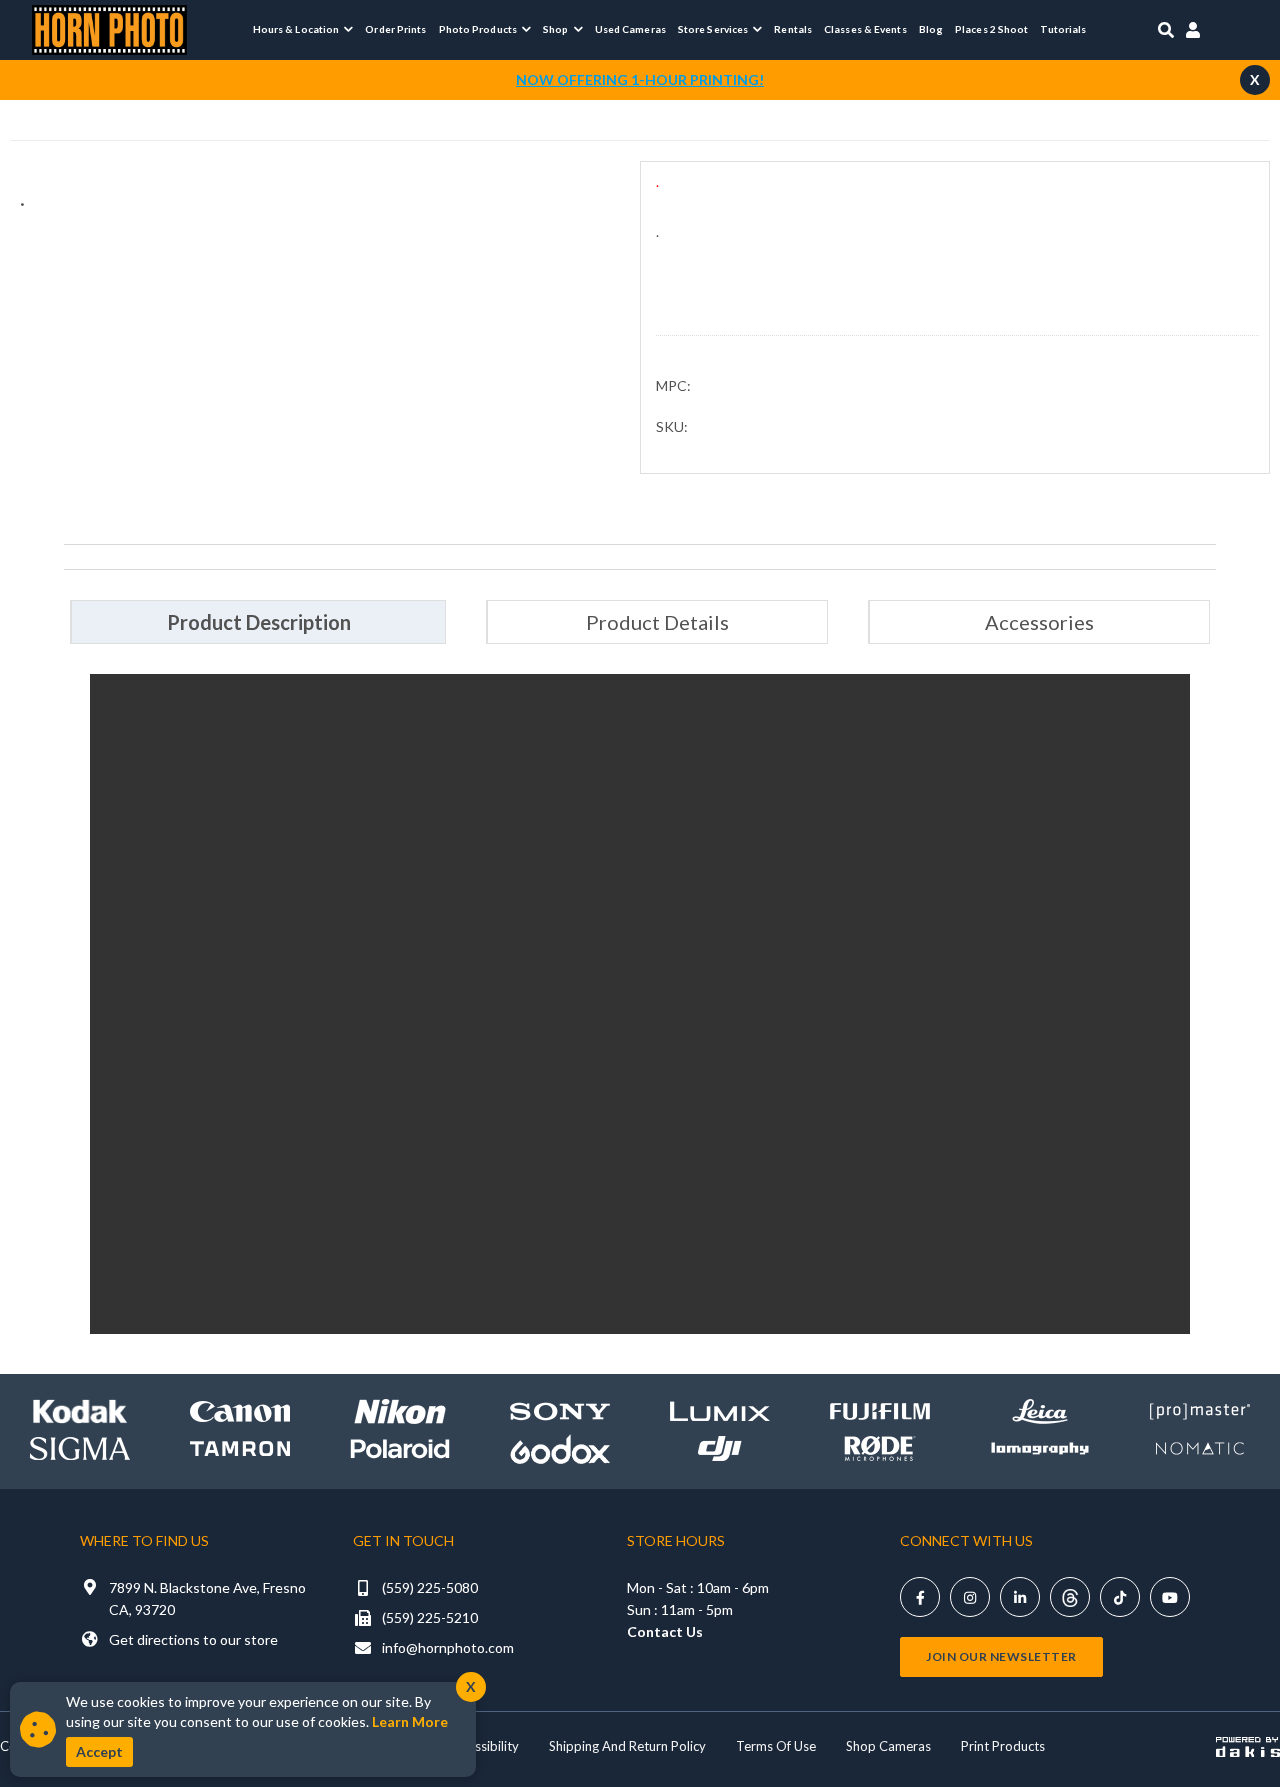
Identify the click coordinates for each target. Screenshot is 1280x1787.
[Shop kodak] (80, 1411)
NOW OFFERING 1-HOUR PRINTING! (640, 79)
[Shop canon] (240, 1411)
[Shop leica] (1040, 1411)
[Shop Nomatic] (1200, 1448)
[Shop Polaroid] (400, 1449)
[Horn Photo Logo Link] (109, 27)
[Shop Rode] (880, 1448)
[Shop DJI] (720, 1448)
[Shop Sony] (560, 1411)
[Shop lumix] (720, 1411)
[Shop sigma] (80, 1448)
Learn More (410, 1721)
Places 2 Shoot (991, 29)
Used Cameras (630, 29)
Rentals (793, 29)
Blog (931, 29)
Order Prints (395, 29)
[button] (303, 29)
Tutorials (1063, 29)
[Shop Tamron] (240, 1448)
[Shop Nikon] (400, 1411)
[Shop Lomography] (1040, 1448)
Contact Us (665, 1631)
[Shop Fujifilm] (880, 1411)
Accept (99, 1751)
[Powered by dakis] (1248, 1747)
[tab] (258, 622)
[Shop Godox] (560, 1448)
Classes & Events (865, 29)
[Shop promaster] (1200, 1411)
